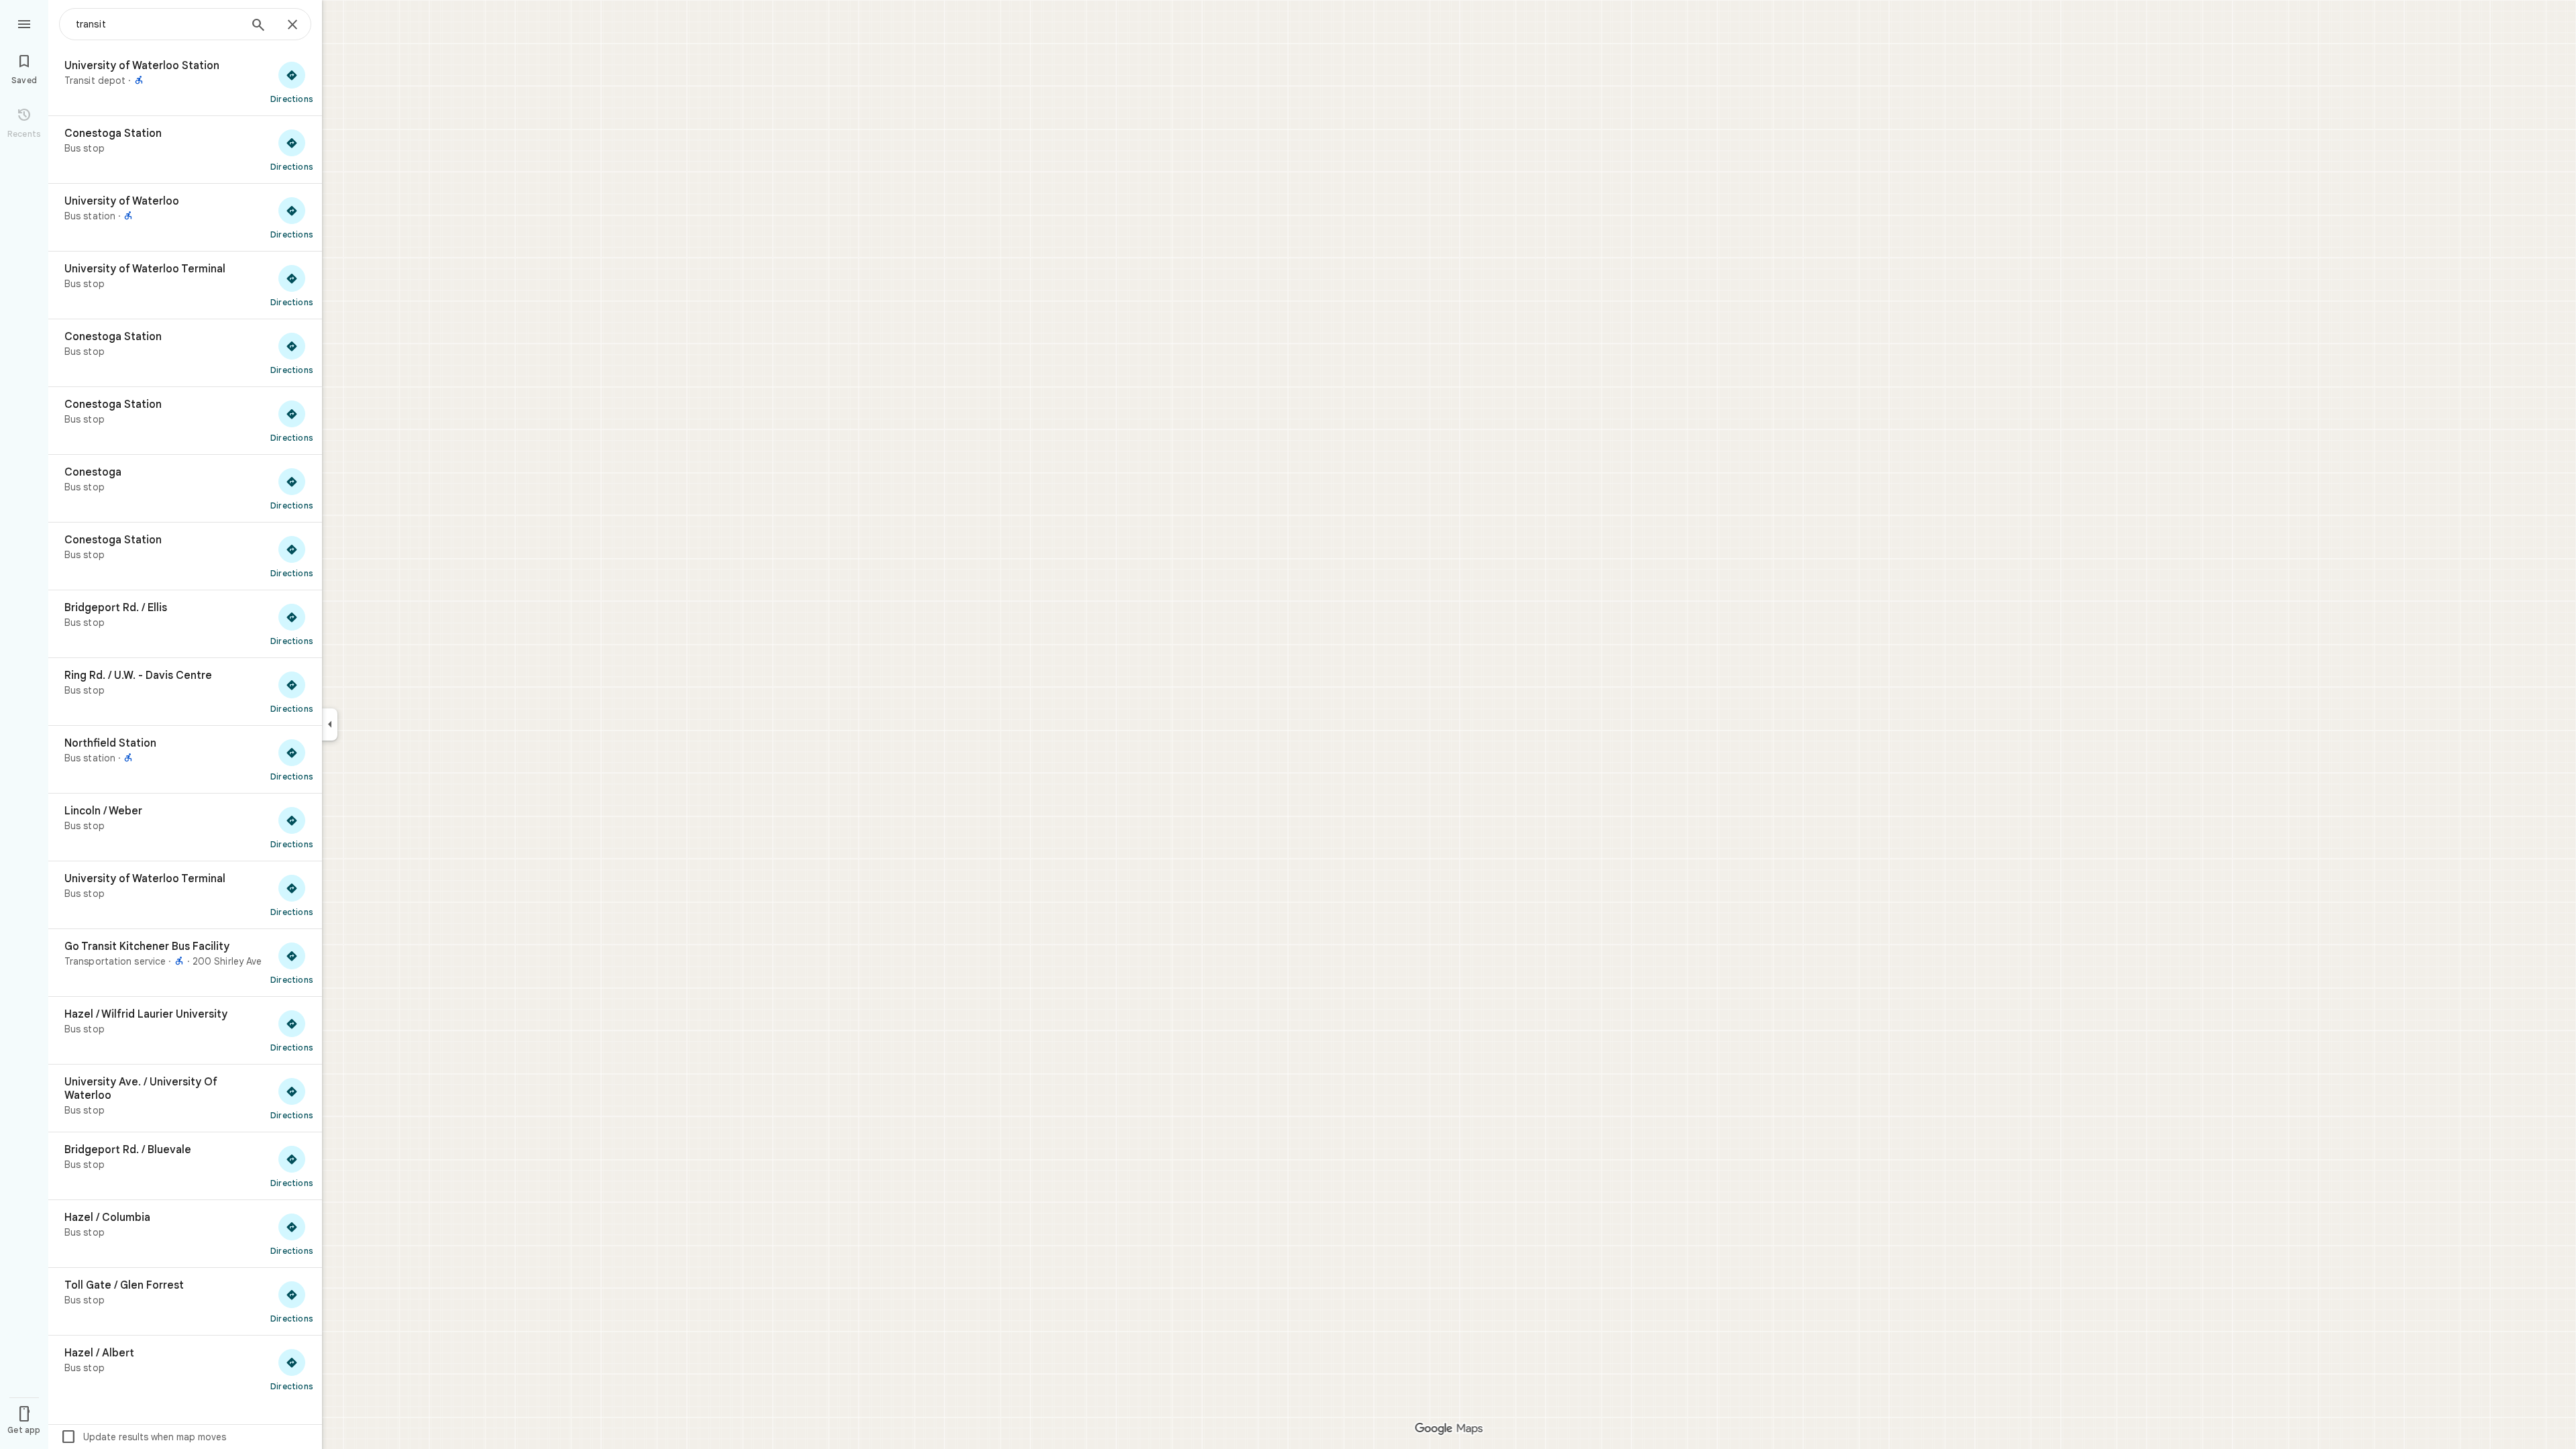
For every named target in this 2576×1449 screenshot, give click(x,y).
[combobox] (158, 24)
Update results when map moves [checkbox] (143, 1437)
